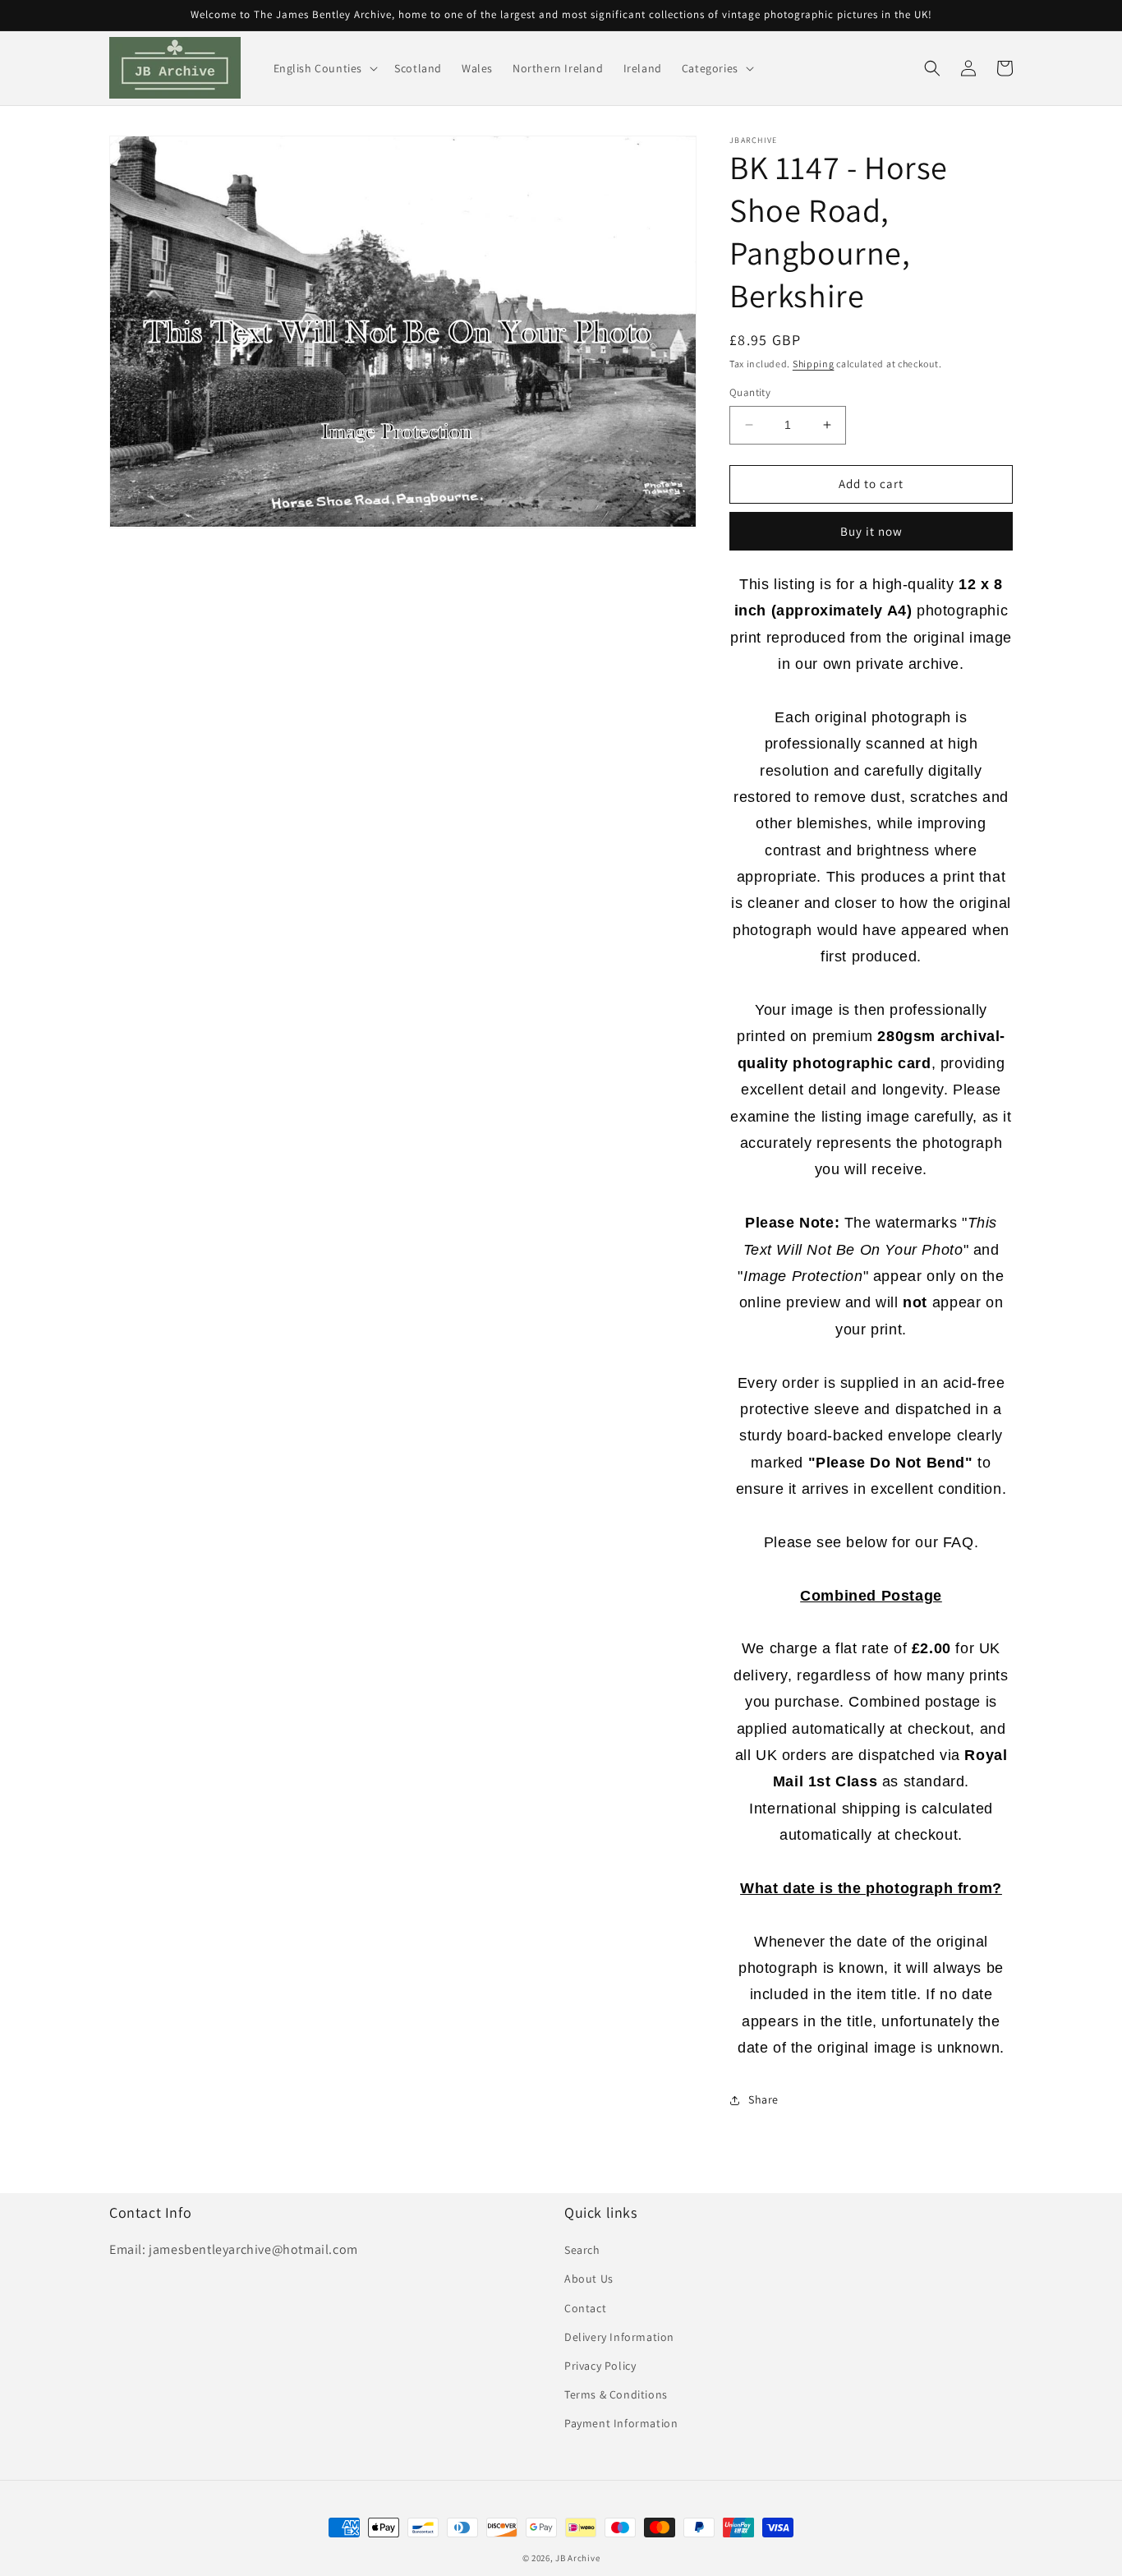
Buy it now (871, 531)
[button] (324, 68)
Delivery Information (619, 2337)
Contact (585, 2308)
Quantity (750, 392)
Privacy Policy (600, 2366)
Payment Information (621, 2423)
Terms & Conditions (616, 2394)
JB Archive (577, 2558)
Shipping (814, 364)
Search (582, 2250)
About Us (589, 2279)
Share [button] (763, 2099)
